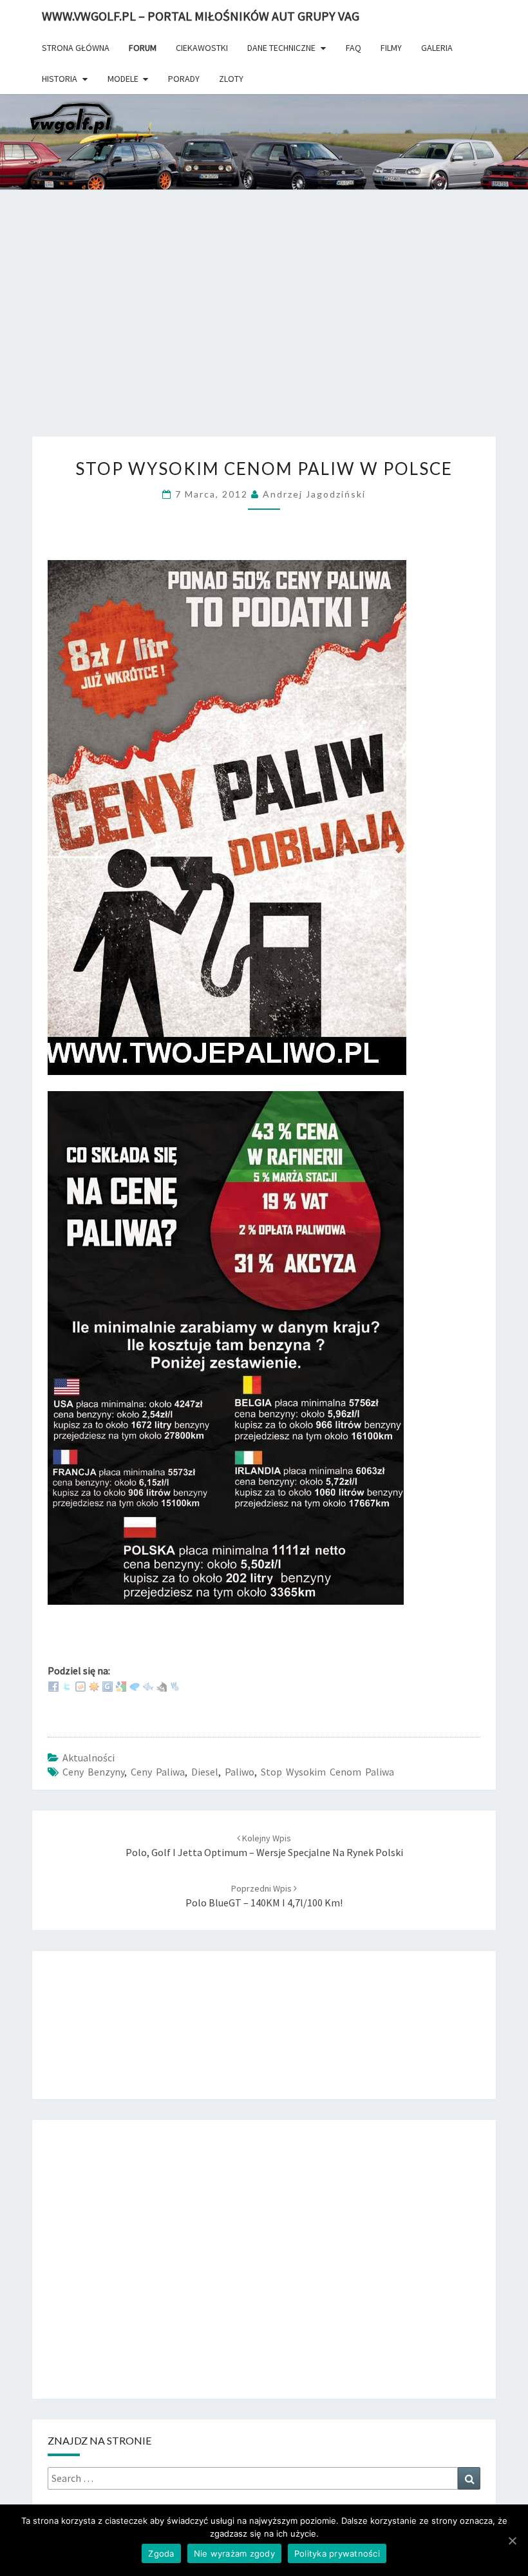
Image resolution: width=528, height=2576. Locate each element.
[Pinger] (135, 1685)
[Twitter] (67, 1685)
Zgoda (161, 2553)
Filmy (391, 48)
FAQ (354, 48)
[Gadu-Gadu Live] (94, 1685)
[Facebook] (53, 1685)
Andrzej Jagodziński (314, 494)
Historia (60, 79)
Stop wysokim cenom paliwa (327, 1772)
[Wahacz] (175, 1685)
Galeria (437, 48)
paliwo (240, 1772)
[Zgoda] (512, 2541)
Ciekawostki (202, 48)
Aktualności (89, 1758)
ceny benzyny (93, 1772)
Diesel (205, 1772)
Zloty (231, 79)
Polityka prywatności (337, 2553)
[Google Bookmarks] (121, 1685)
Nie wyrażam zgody (234, 2553)
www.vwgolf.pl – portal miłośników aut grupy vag (201, 16)
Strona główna (76, 48)
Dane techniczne (281, 48)
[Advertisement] (264, 331)
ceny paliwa (158, 1772)
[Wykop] (80, 1685)
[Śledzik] (148, 1685)
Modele (123, 79)
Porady (184, 79)
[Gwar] (108, 1685)
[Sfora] (162, 1685)
